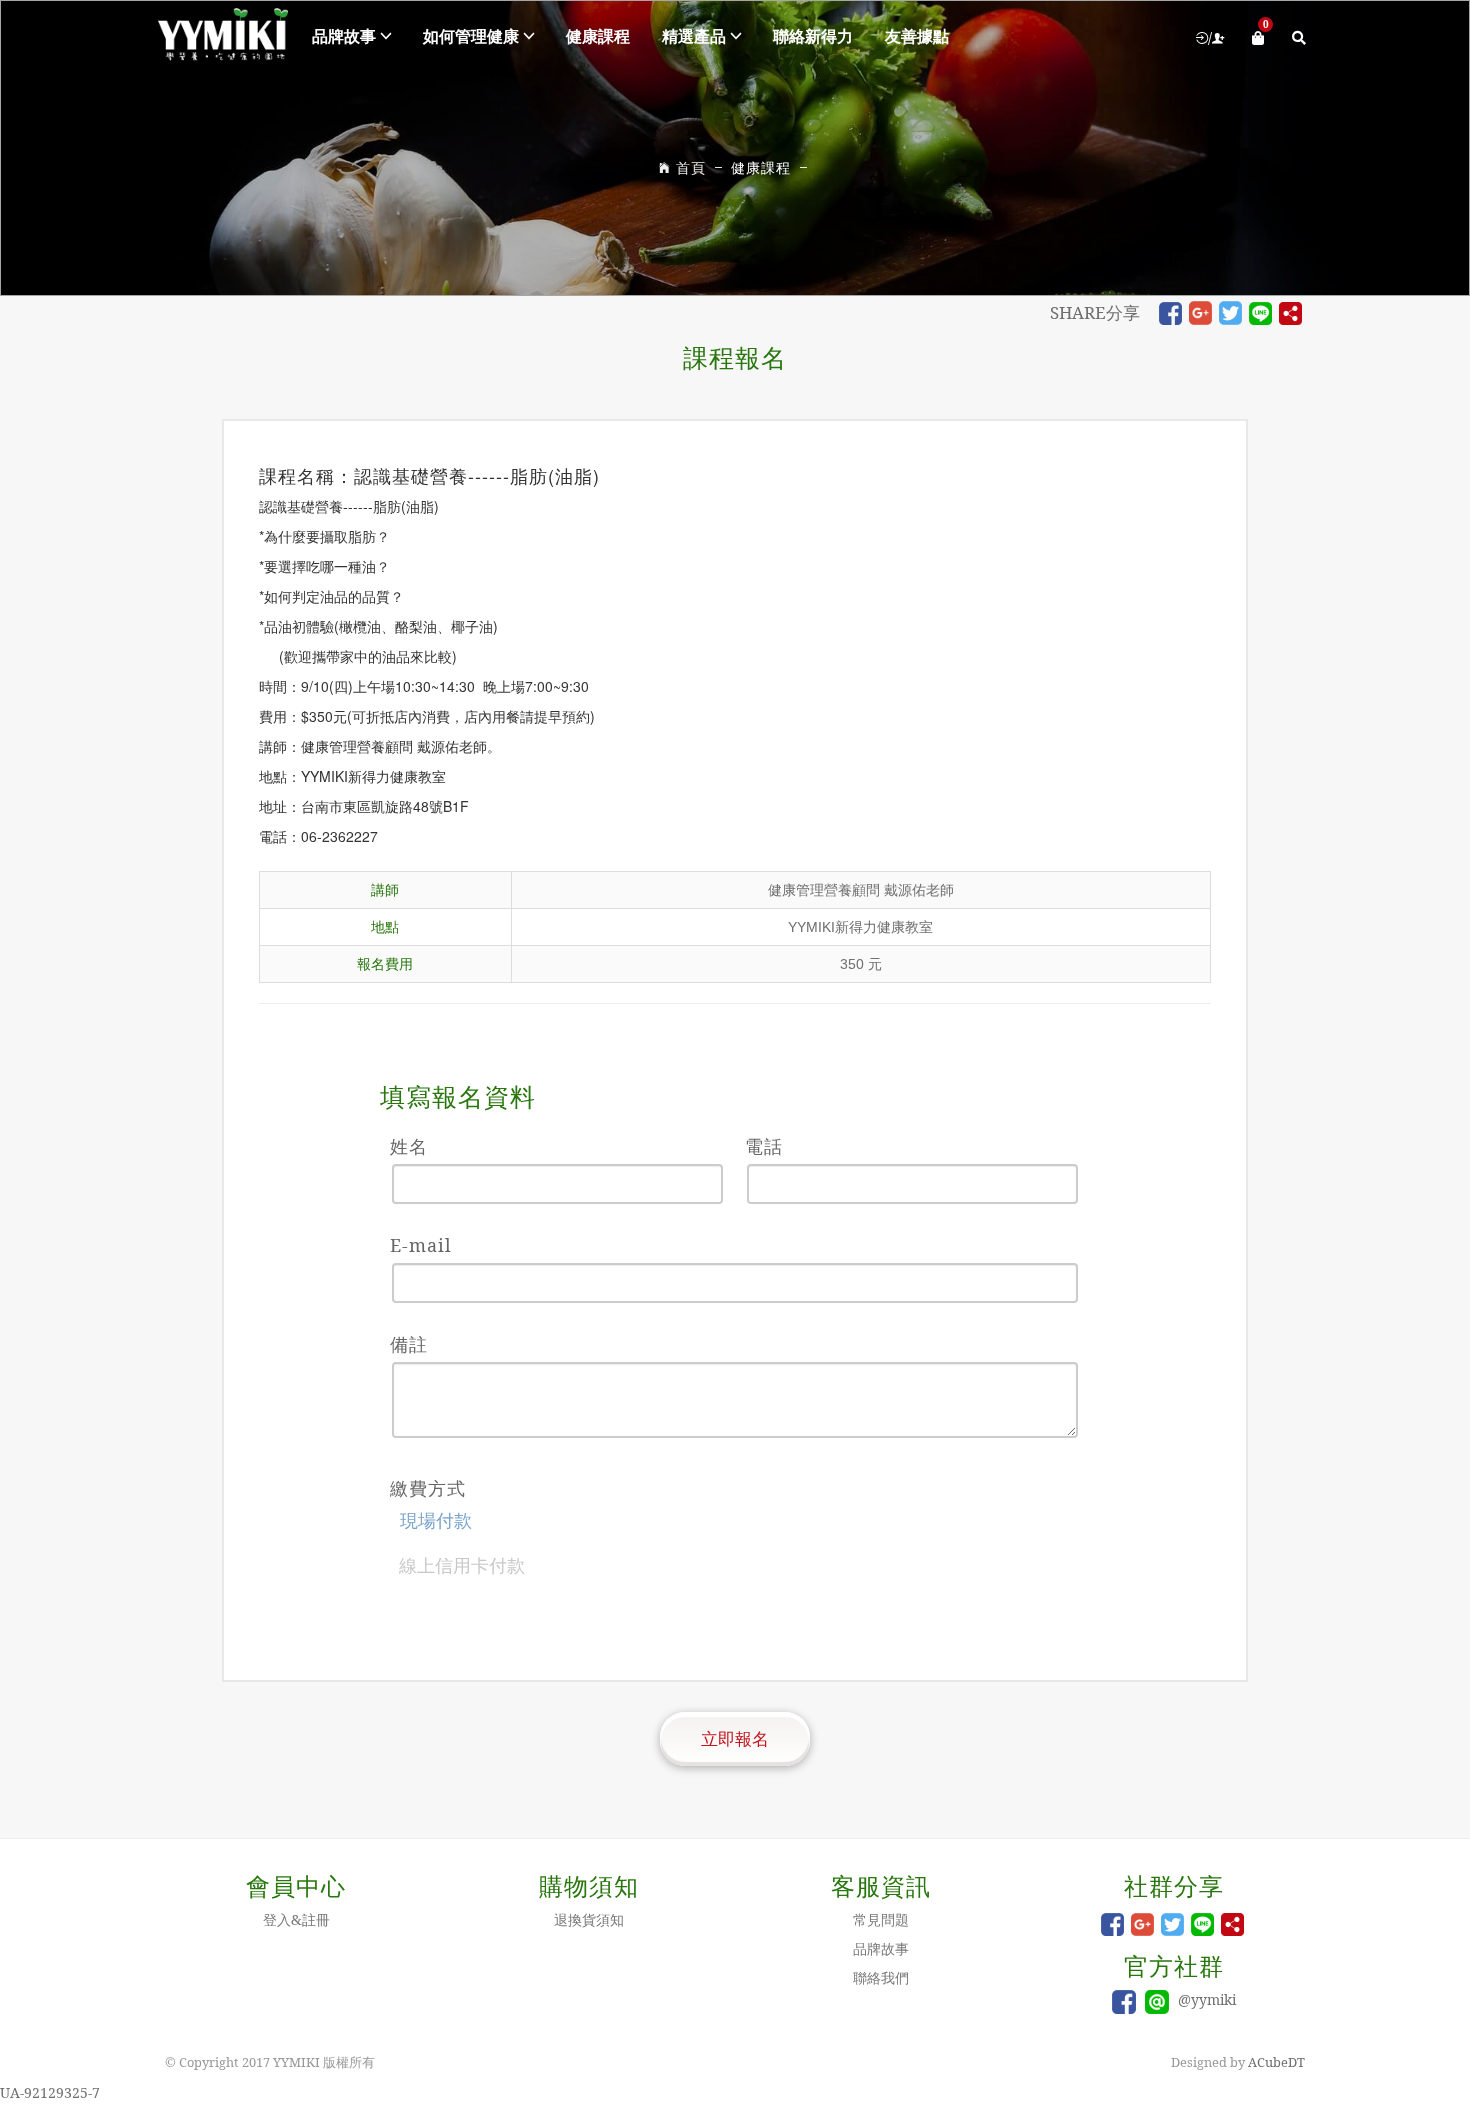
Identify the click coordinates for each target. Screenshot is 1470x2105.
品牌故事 (344, 36)
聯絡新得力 (813, 36)
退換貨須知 (589, 1919)
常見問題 (881, 1919)
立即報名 (735, 1738)
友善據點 (917, 36)
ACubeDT (1276, 2062)
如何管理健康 (471, 36)
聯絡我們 (881, 1977)
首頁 (691, 167)
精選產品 (694, 36)
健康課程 (598, 36)
